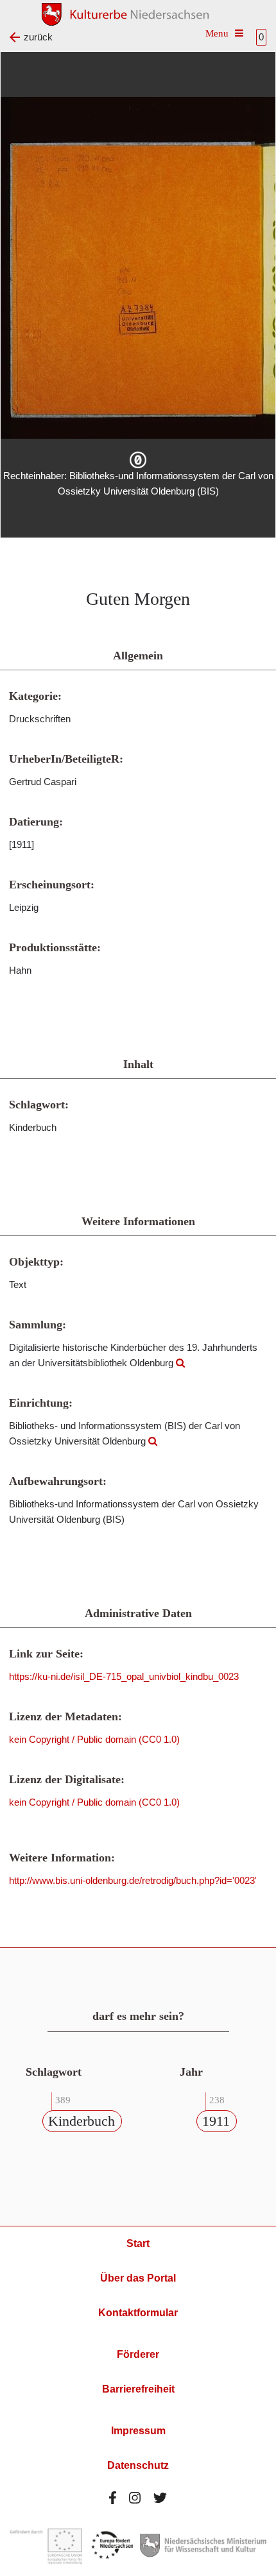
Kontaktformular (138, 2313)
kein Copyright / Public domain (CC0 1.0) (94, 1739)
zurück (38, 37)
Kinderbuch (82, 2121)
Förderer (138, 2354)
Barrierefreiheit (138, 2389)
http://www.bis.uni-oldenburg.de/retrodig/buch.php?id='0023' (133, 1880)
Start (138, 2243)
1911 (216, 2121)
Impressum (138, 2431)
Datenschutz (138, 2465)
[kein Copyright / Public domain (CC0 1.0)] (138, 460)
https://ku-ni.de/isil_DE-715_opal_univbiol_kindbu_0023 (124, 1676)
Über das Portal (138, 2278)
